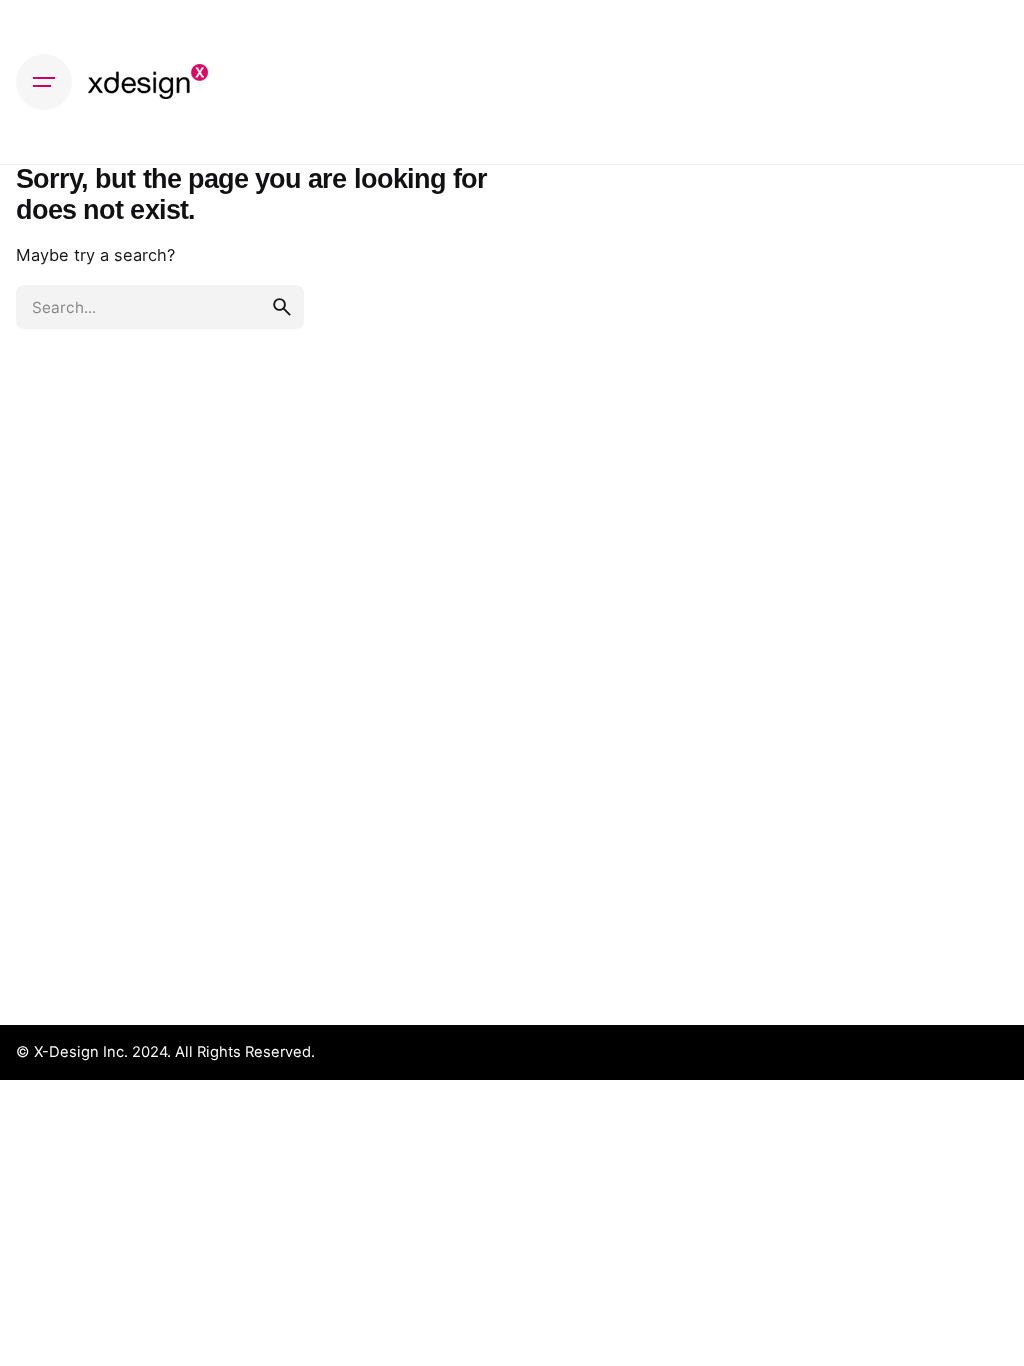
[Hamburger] (44, 82)
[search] (282, 307)
